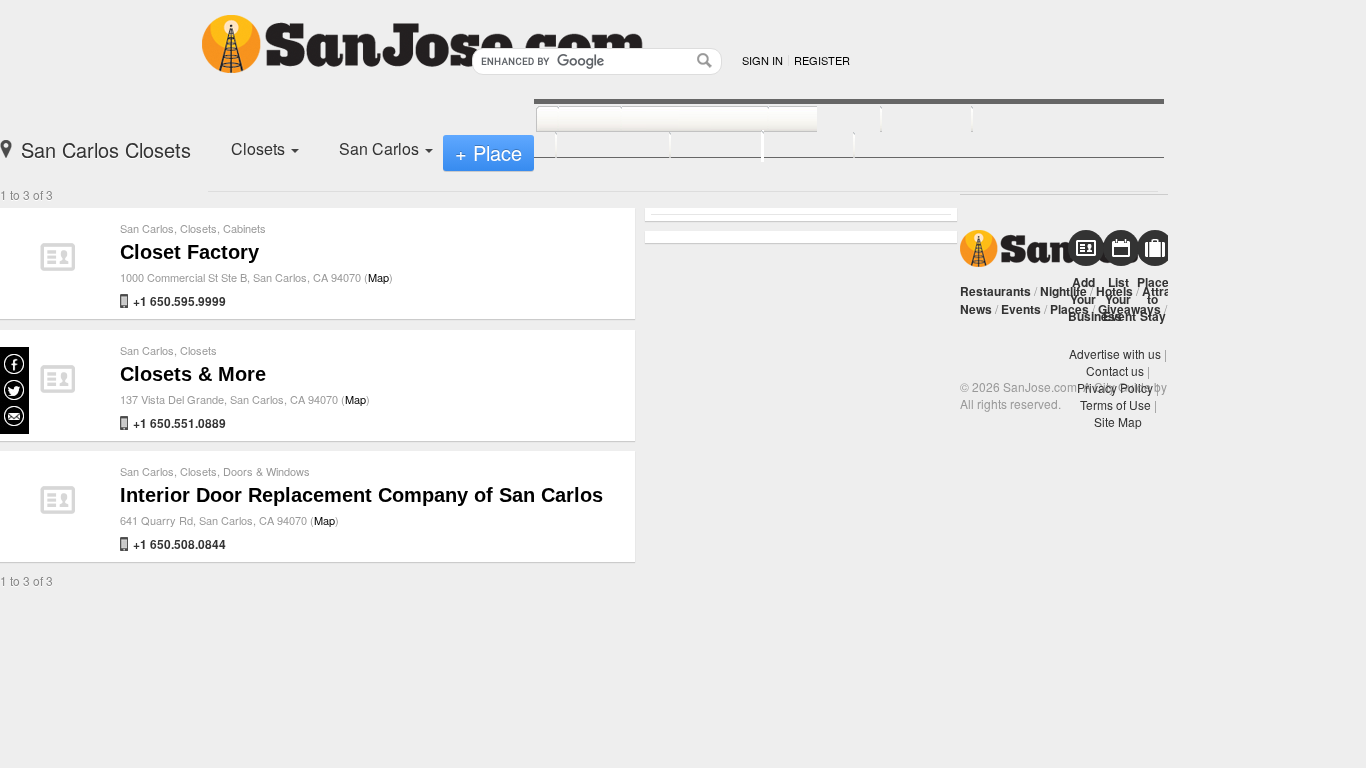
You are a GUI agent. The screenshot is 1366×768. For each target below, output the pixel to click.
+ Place (488, 152)
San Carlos (147, 228)
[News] (567, 120)
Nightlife (1063, 291)
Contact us (1115, 370)
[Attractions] (1020, 120)
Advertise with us (1115, 353)
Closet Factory (189, 252)
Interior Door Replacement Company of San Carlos (361, 495)
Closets (198, 228)
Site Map (1118, 421)
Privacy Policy (1115, 387)
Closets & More (193, 374)
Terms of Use (1115, 404)
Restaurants (995, 291)
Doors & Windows (266, 471)
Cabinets (244, 228)
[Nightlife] (802, 120)
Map (378, 277)
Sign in (762, 60)
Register (822, 60)
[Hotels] (904, 120)
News (976, 309)
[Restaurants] (672, 120)
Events (1021, 309)
